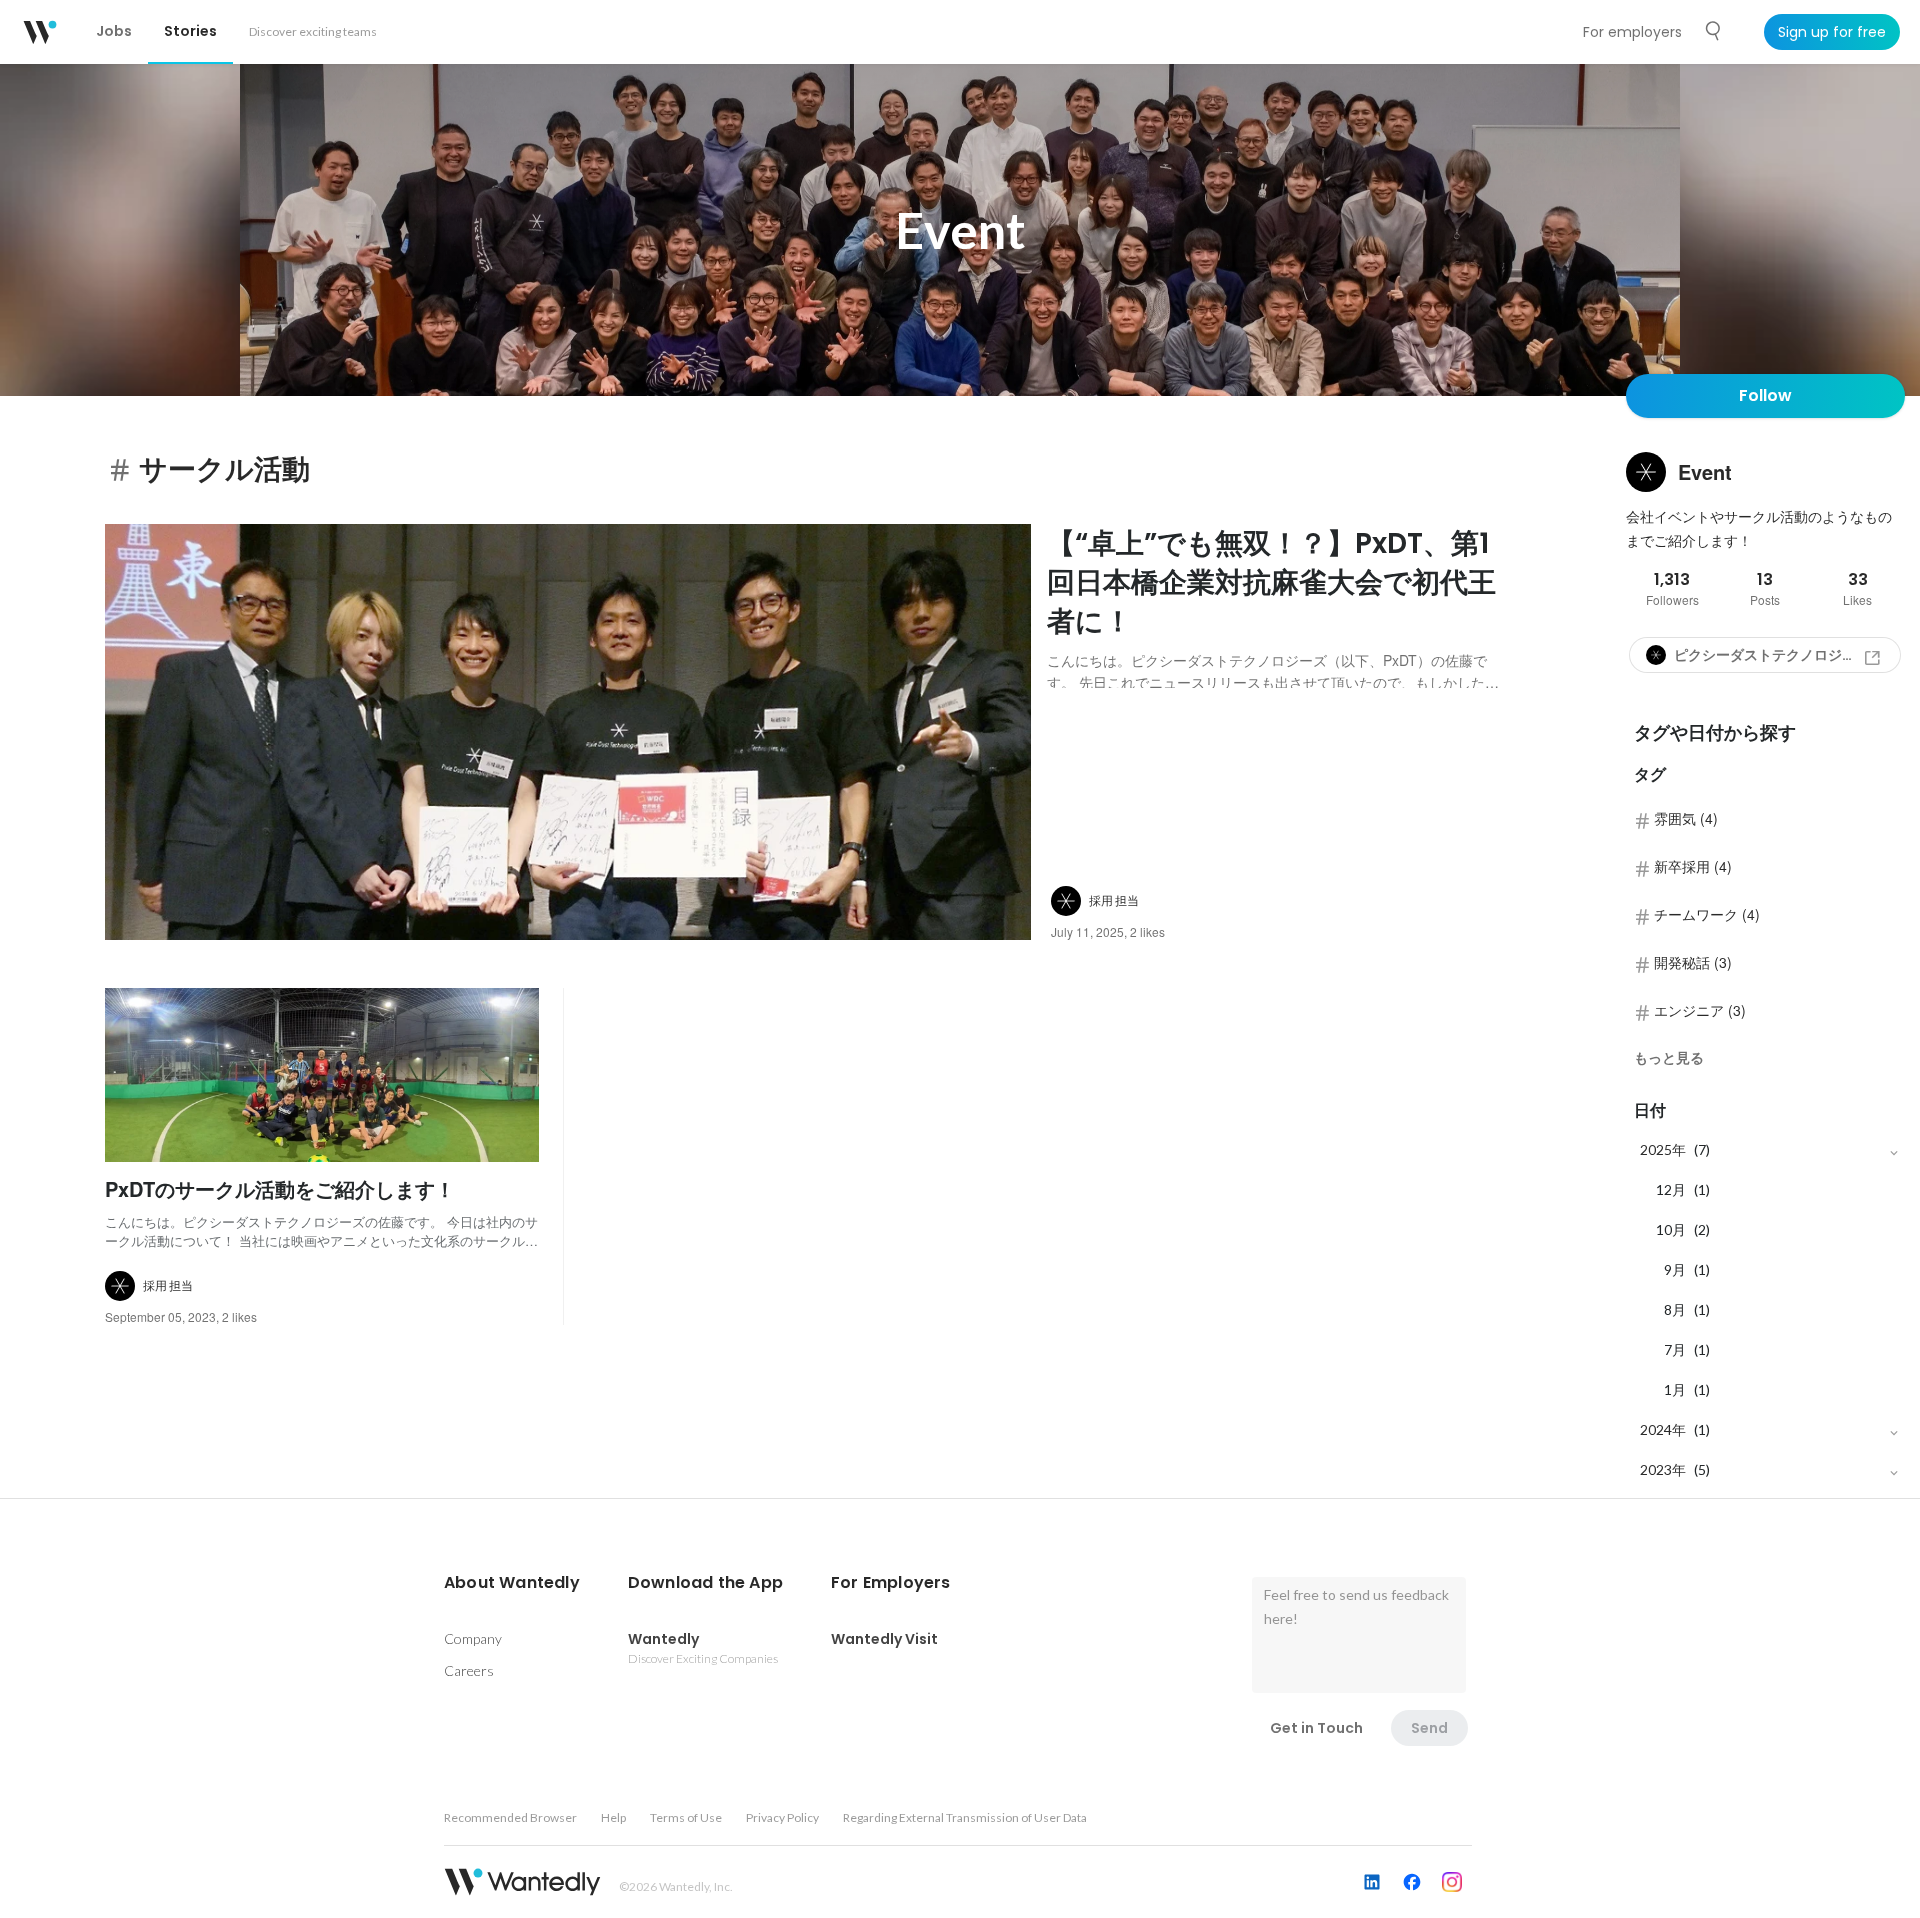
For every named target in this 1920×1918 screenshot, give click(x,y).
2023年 (1663, 1469)
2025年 (1663, 1149)
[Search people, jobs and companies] (1714, 31)
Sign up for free (1832, 32)
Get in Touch (1316, 1728)
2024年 (1663, 1429)
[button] (512, 1583)
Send (1429, 1728)
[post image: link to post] (568, 732)
